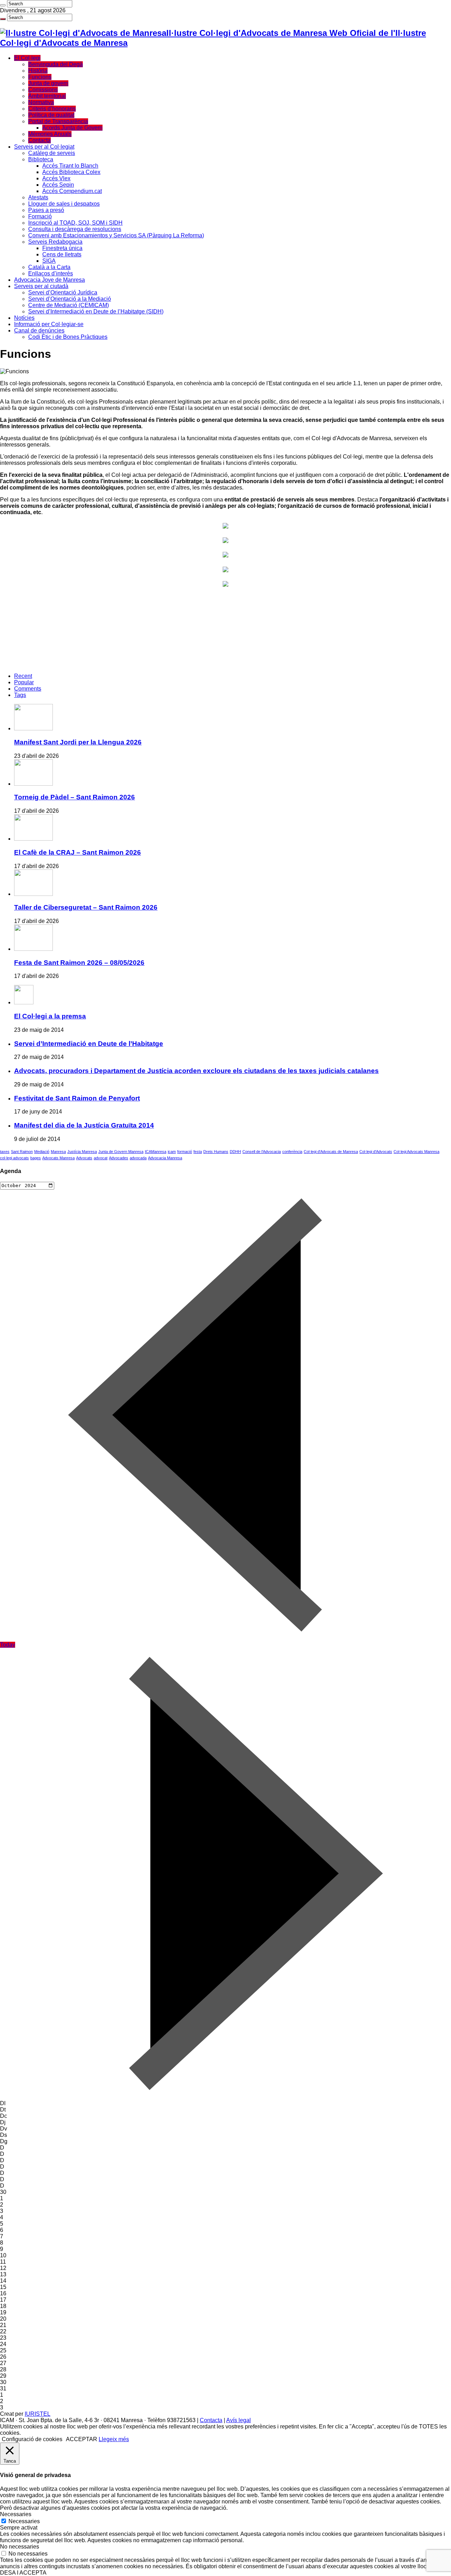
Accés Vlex (56, 178)
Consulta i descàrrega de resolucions (75, 229)
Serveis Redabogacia (55, 242)
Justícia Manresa (82, 1152)
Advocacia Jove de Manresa (50, 280)
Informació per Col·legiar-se (49, 324)
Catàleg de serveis (52, 153)
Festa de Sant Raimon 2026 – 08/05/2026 (79, 963)
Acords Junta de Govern (72, 128)
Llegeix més (114, 2439)
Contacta (39, 140)
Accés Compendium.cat (72, 191)
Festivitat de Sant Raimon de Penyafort (77, 1098)
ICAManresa (156, 1152)
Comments (28, 689)
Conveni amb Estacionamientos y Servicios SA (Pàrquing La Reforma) (116, 235)
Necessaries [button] (16, 2514)
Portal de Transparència (58, 121)
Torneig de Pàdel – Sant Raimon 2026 (75, 797)
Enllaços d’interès (51, 273)
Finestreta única (62, 248)
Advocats (84, 1158)
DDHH (235, 1152)
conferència (292, 1152)
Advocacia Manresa (165, 1158)
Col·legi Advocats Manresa (416, 1152)
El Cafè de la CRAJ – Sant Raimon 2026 (78, 852)
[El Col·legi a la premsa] (24, 1002)
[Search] (3, 5)
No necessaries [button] (20, 2547)
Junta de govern (48, 83)
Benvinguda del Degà (55, 64)
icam (172, 1152)
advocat (101, 1158)
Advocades (119, 1158)
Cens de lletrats (62, 254)
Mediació (42, 1152)
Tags (20, 695)
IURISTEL (38, 2414)
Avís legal (239, 2420)
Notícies (24, 318)
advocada (138, 1158)
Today (8, 1645)
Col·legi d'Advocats (376, 1152)
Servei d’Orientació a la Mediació (70, 299)
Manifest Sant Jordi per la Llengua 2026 (78, 742)
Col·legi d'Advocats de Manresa (331, 1152)
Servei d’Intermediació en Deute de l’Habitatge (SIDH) (96, 311)
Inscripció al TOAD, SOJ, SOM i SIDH (75, 223)
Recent (23, 676)
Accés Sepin (58, 185)
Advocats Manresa (58, 1158)
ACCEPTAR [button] (82, 2439)
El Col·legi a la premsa (50, 1016)
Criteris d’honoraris (52, 109)
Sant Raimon (22, 1152)
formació (185, 1152)
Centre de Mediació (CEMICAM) (69, 305)
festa (198, 1152)
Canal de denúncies (39, 330)
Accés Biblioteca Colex (71, 172)
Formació (40, 216)
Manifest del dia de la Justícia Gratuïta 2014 (84, 1125)
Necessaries (24, 2521)
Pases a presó (46, 210)
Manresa (58, 1152)
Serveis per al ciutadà (41, 286)
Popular (24, 682)
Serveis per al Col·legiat (44, 147)
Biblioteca (41, 159)
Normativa (41, 102)
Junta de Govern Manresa (121, 1152)
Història (38, 71)
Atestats (38, 197)
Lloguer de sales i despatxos (64, 204)
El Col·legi (27, 58)
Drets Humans (216, 1152)
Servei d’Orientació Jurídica (63, 292)
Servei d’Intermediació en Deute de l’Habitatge (89, 1044)
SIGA (49, 261)
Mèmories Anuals (50, 134)
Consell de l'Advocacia (262, 1152)
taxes (5, 1152)
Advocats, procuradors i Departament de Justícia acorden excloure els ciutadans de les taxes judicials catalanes (196, 1071)
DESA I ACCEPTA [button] (23, 2573)
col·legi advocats (14, 1158)
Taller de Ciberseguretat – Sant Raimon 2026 (86, 907)
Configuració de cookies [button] (32, 2439)
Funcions (40, 77)
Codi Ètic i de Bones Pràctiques (68, 337)
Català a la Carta (49, 267)
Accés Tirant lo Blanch (70, 166)
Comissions (43, 90)
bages (36, 1158)
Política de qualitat (51, 115)
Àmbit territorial (47, 96)
